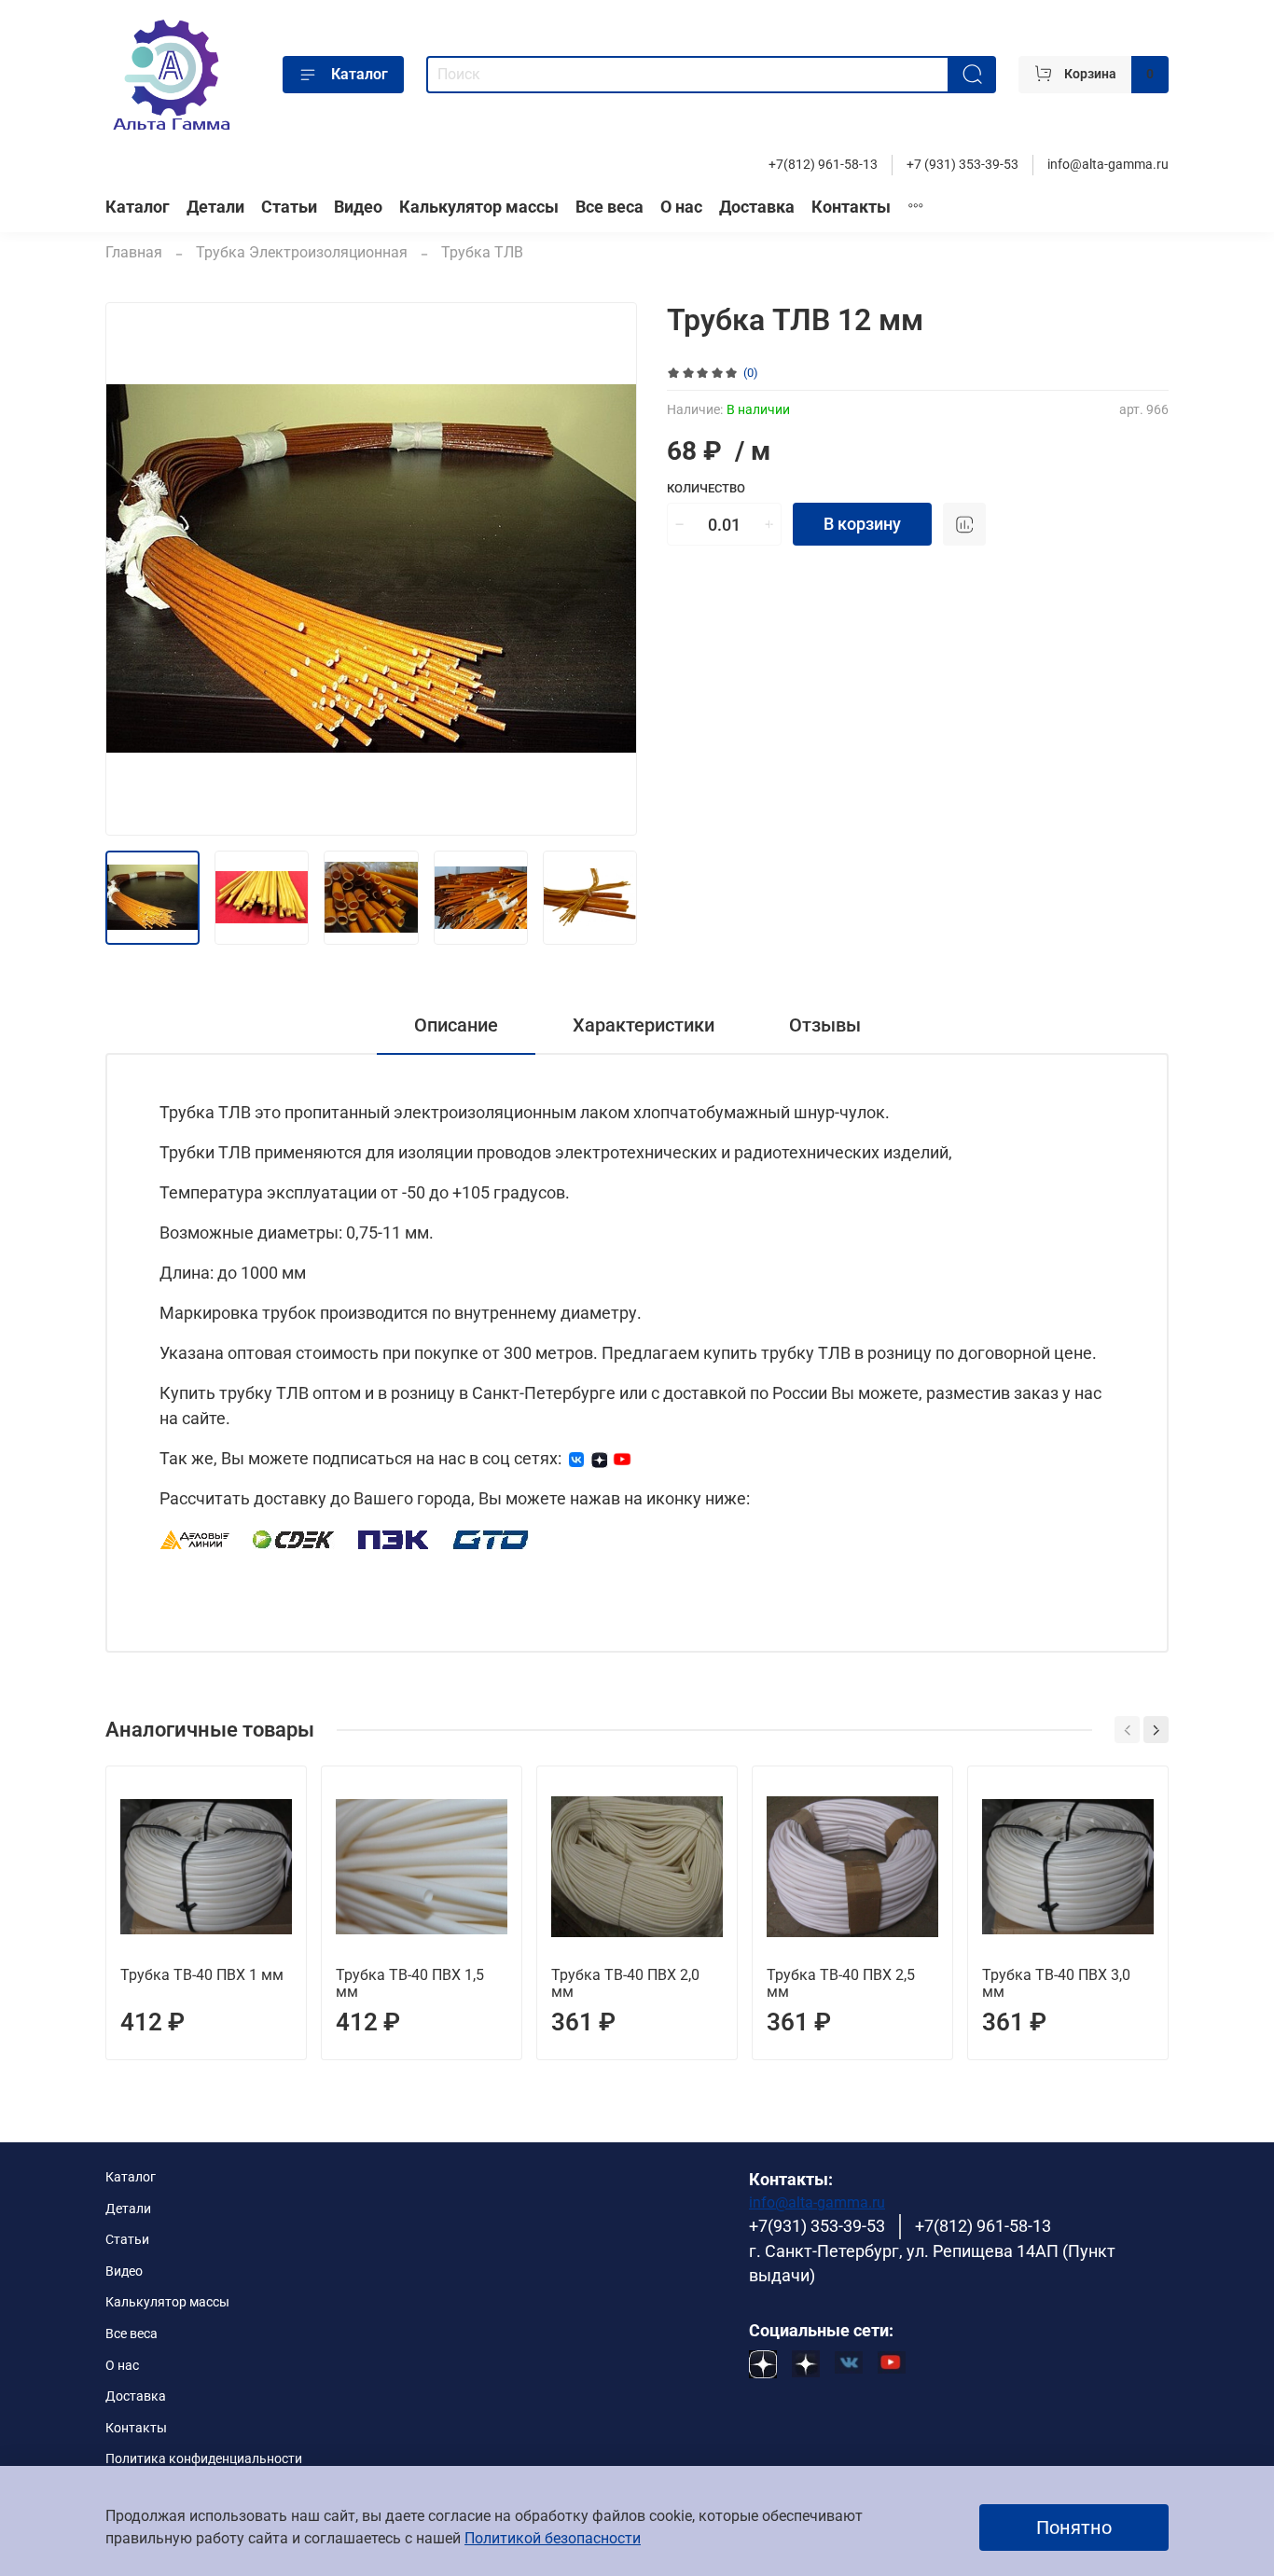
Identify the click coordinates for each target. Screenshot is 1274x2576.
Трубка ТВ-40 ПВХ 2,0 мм (625, 1983)
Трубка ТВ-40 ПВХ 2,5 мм (841, 1983)
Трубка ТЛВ (482, 252)
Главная (134, 252)
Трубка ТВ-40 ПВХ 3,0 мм (1056, 1983)
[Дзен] (600, 1458)
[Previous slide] (135, 569)
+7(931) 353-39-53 (817, 2226)
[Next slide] (607, 569)
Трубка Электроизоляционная (302, 252)
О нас (681, 207)
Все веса (609, 207)
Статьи (289, 207)
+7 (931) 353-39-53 (962, 165)
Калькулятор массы (479, 207)
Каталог (360, 74)
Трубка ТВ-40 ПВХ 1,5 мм (410, 1983)
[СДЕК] (294, 1538)
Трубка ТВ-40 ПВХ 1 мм (202, 1975)
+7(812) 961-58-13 (823, 165)
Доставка (757, 207)
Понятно (1074, 2528)
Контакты (851, 207)
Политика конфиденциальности (204, 2459)
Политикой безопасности (553, 2538)
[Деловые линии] (195, 1538)
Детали (215, 207)
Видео (358, 207)
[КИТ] (491, 1538)
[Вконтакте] (576, 1458)
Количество (706, 488)
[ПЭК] (394, 1538)
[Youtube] (622, 1458)
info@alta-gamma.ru (1108, 165)
